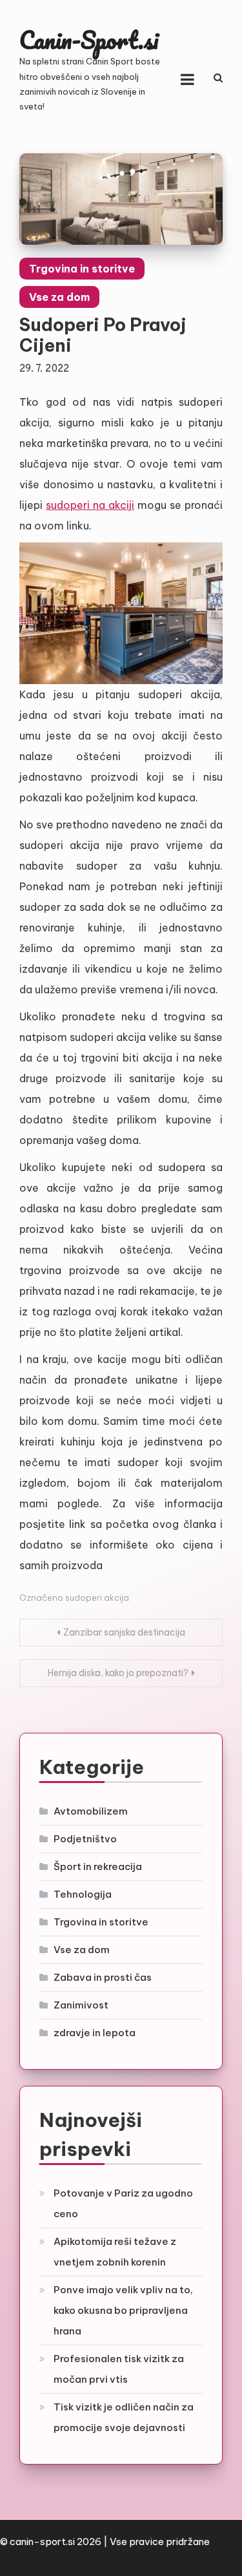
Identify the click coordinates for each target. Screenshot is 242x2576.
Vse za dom (59, 297)
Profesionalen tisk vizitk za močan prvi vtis (119, 2369)
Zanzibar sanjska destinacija (124, 1632)
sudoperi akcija (97, 1598)
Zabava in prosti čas (103, 1977)
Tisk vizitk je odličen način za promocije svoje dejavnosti (124, 2417)
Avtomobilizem (91, 1811)
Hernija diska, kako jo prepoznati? (118, 1673)
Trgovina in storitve (82, 269)
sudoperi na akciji (90, 505)
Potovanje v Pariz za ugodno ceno (123, 2203)
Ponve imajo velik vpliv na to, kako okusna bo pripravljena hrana (123, 2310)
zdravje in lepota (95, 2033)
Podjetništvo (85, 1839)
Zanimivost (81, 2005)
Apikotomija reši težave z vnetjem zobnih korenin (115, 2252)
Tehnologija (83, 1894)
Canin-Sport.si (89, 40)
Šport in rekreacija (98, 1866)
